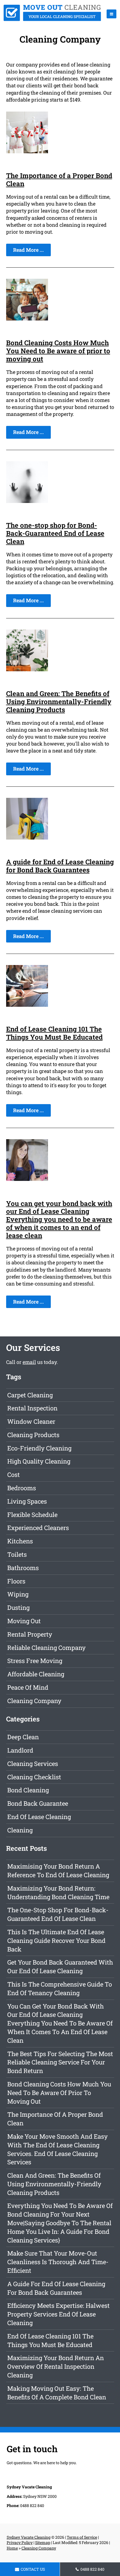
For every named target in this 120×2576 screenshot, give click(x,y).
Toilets (17, 1554)
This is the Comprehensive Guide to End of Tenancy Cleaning (60, 1988)
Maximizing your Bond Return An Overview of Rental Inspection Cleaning (56, 2366)
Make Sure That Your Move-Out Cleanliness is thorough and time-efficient (58, 2262)
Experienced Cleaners (38, 1528)
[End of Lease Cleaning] (52, 19)
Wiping (18, 1594)
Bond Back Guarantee (38, 1803)
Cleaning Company (34, 1701)
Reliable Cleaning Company (46, 1648)
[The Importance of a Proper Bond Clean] (27, 151)
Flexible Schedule (32, 1515)
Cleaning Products (33, 1435)
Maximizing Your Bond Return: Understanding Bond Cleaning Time (58, 1892)
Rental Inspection (32, 1408)
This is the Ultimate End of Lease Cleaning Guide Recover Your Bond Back (56, 1940)
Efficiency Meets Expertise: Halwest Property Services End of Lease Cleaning (58, 2314)
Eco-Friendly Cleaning (39, 1448)
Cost (14, 1475)
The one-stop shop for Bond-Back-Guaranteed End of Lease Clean (55, 533)
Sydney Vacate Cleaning (29, 2537)
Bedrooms (22, 1488)
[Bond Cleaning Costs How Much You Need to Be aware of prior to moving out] (27, 319)
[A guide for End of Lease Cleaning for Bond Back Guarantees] (27, 838)
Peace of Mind (28, 1687)
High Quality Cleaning (39, 1461)
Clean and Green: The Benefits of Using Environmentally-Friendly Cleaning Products (59, 702)
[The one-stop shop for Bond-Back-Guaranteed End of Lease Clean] (27, 501)
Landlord (20, 1750)
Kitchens (20, 1541)
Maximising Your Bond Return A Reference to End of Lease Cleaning (58, 1871)
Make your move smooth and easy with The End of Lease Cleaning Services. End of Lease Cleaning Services (57, 2149)
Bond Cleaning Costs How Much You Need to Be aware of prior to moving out (58, 351)
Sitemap (43, 2542)
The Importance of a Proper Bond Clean (59, 180)
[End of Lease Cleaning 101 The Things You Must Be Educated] (27, 1005)
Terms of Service (82, 2537)
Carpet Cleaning (30, 1395)
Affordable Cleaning (36, 1674)
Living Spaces (27, 1501)
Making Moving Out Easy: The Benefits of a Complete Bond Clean (57, 2393)
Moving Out (24, 1621)
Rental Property (30, 1634)
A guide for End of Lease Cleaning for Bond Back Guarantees (60, 866)
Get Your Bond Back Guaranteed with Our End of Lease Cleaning (60, 1966)
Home (12, 2548)
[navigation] (111, 14)
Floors (16, 1581)
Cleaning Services (33, 1764)
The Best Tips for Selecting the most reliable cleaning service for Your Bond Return (60, 2062)
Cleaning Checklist (34, 1777)
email (29, 1362)
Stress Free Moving (35, 1661)
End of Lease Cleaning (39, 1817)
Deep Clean (23, 1737)
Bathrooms (23, 1568)
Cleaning (20, 1830)
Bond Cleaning (28, 1790)
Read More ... (28, 250)
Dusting (18, 1607)
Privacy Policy (20, 2542)
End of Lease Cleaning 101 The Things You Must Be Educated (54, 1033)
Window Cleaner (31, 1421)
